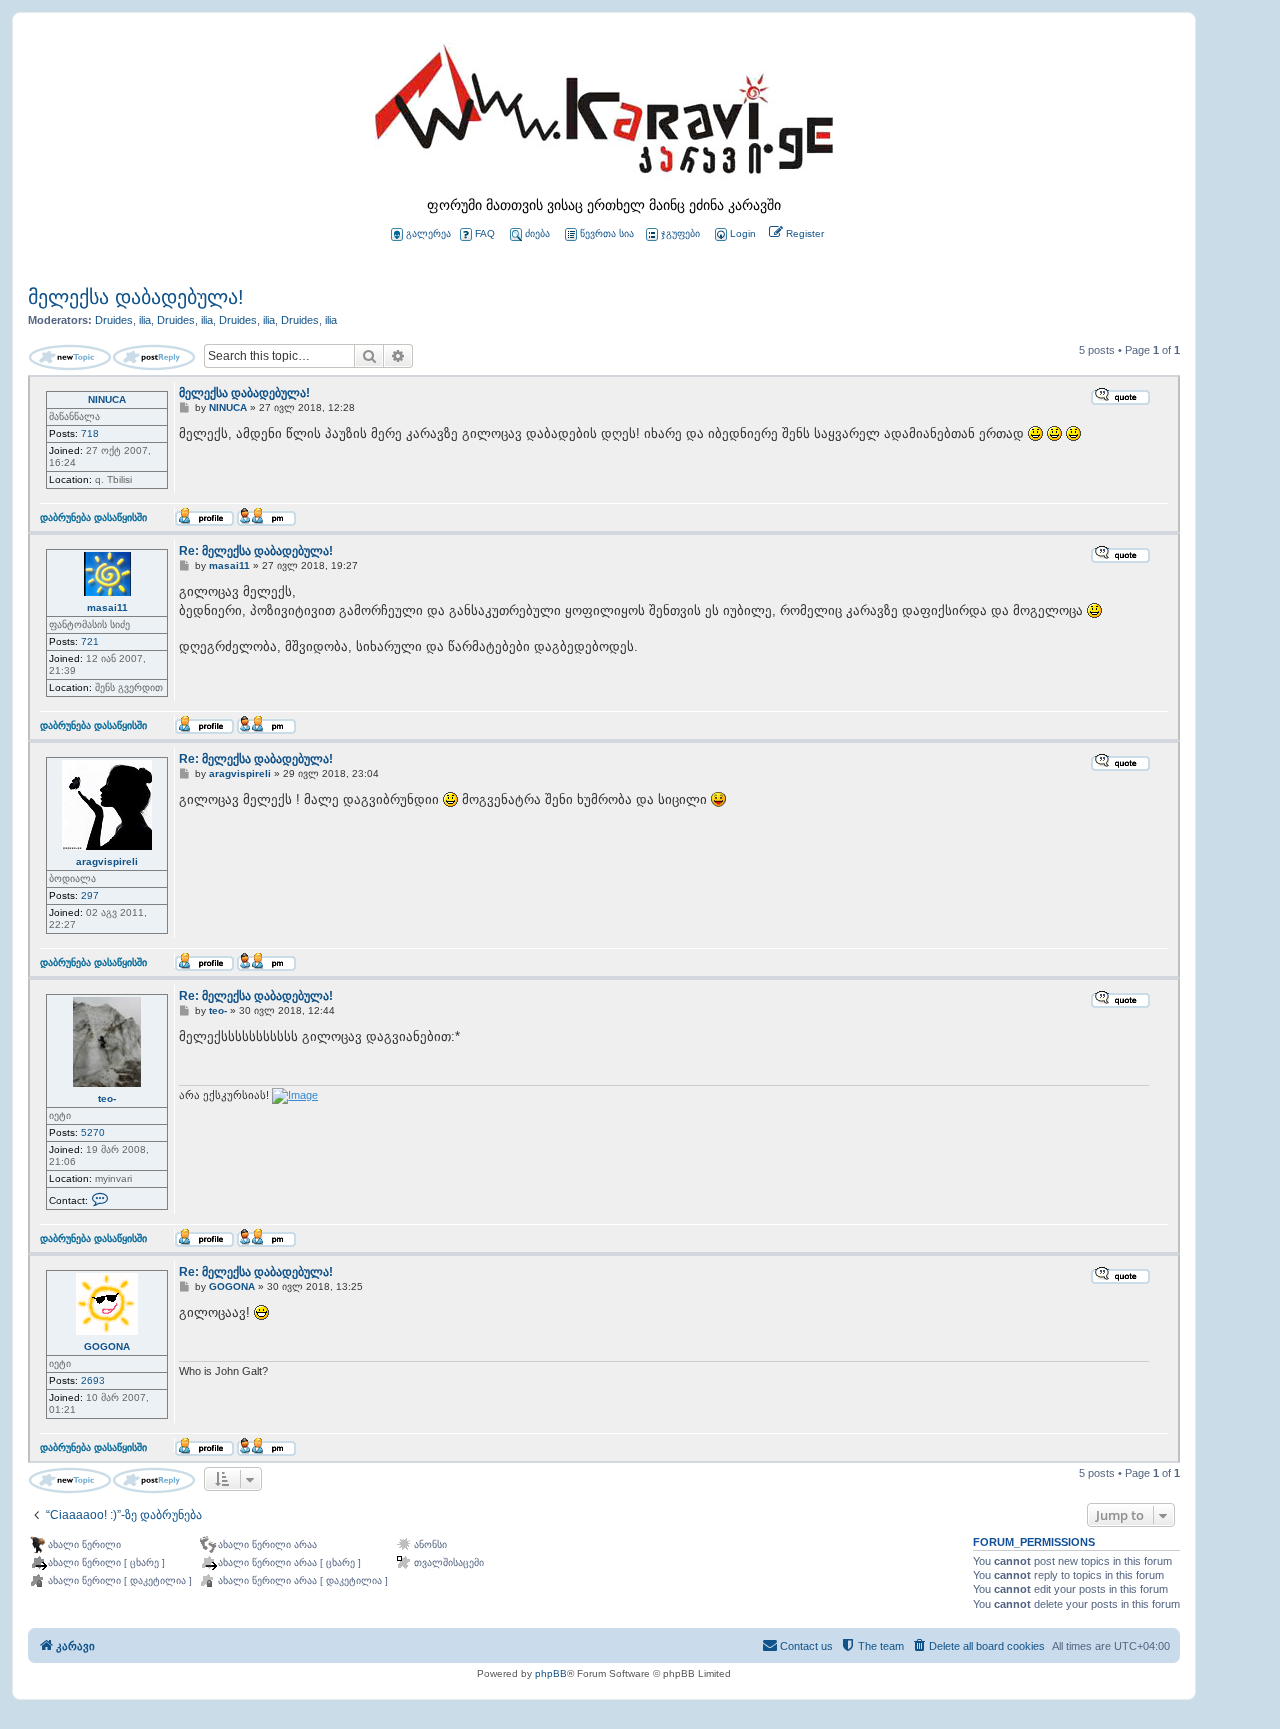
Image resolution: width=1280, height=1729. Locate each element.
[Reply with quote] (1120, 396)
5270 (93, 1132)
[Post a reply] (154, 357)
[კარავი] (604, 115)
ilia (145, 320)
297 (90, 895)
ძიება (537, 233)
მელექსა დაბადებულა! (136, 297)
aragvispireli (107, 861)
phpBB (551, 1673)
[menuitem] (734, 234)
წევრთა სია (607, 233)
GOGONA (107, 1346)
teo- (107, 1098)
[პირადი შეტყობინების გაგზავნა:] (266, 517)
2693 (93, 1380)
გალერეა (428, 233)
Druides (114, 320)
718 (90, 433)
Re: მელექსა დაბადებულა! (256, 551)
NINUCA (107, 399)
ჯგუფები (680, 233)
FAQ (485, 233)
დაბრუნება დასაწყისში (93, 517)
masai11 (107, 607)
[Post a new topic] (70, 357)
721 (90, 641)
